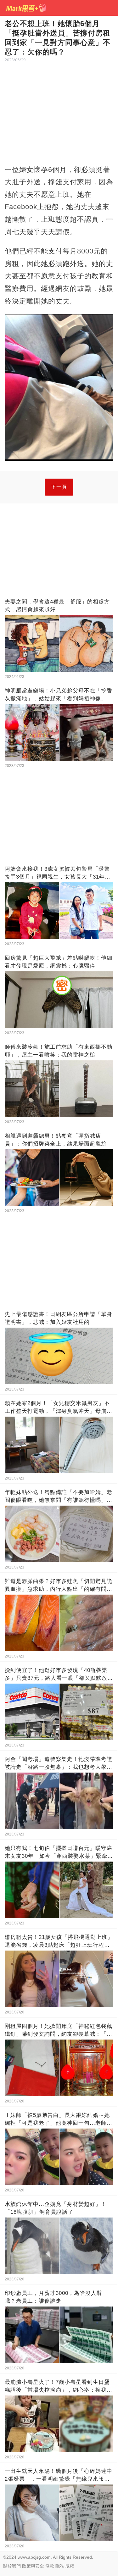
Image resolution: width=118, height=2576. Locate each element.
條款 (50, 2566)
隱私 (60, 2566)
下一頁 (59, 487)
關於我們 (12, 2566)
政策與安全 (33, 2566)
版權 (70, 2566)
